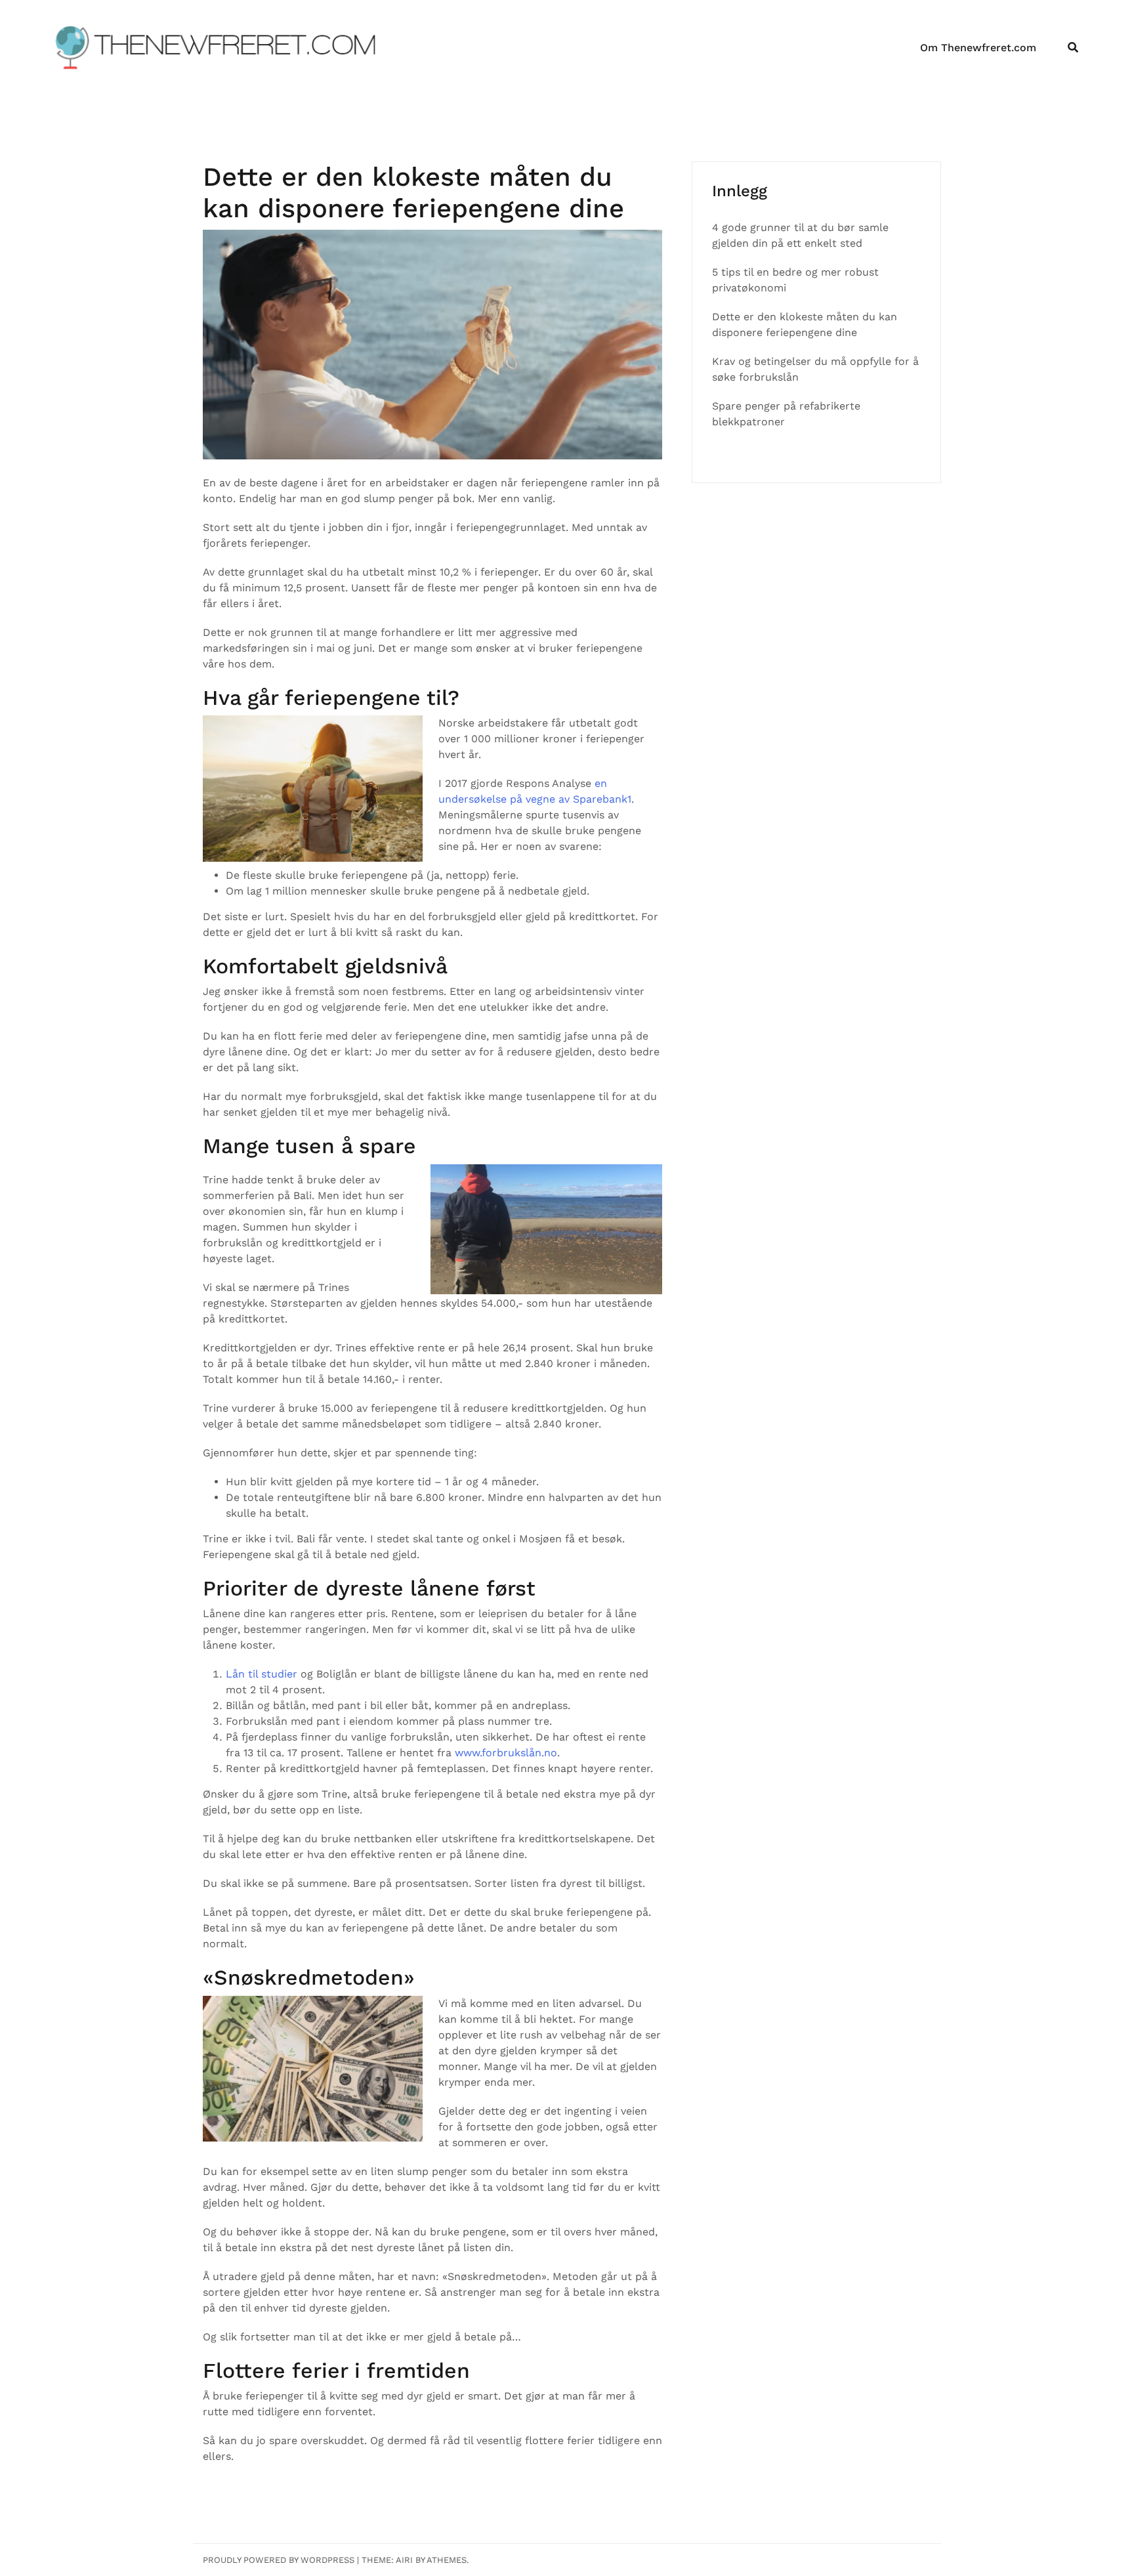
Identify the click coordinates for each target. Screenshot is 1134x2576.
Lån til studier (262, 1674)
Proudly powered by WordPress (279, 2560)
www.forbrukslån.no (506, 1753)
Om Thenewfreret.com (978, 48)
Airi (404, 2560)
